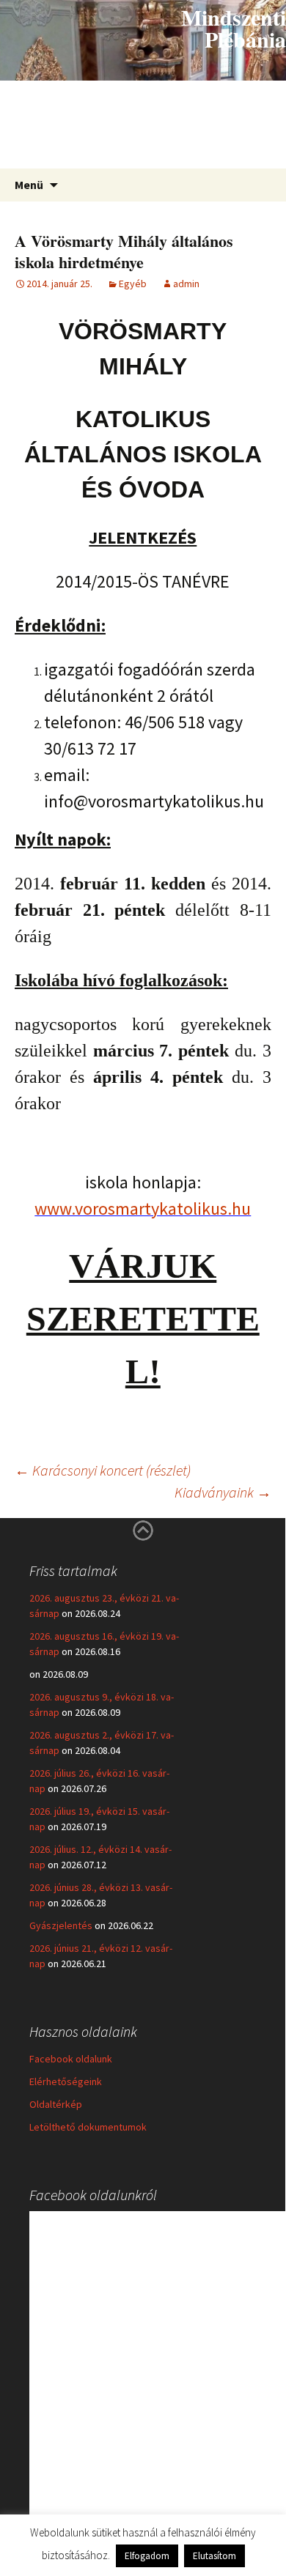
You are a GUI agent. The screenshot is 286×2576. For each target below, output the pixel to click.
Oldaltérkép (56, 2104)
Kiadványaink (223, 1492)
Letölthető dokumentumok (88, 2127)
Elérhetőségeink (66, 2081)
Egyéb (133, 284)
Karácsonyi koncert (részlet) (103, 1470)
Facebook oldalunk (71, 2059)
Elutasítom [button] (214, 2556)
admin (186, 284)
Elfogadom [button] (147, 2556)
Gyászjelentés (61, 1925)
